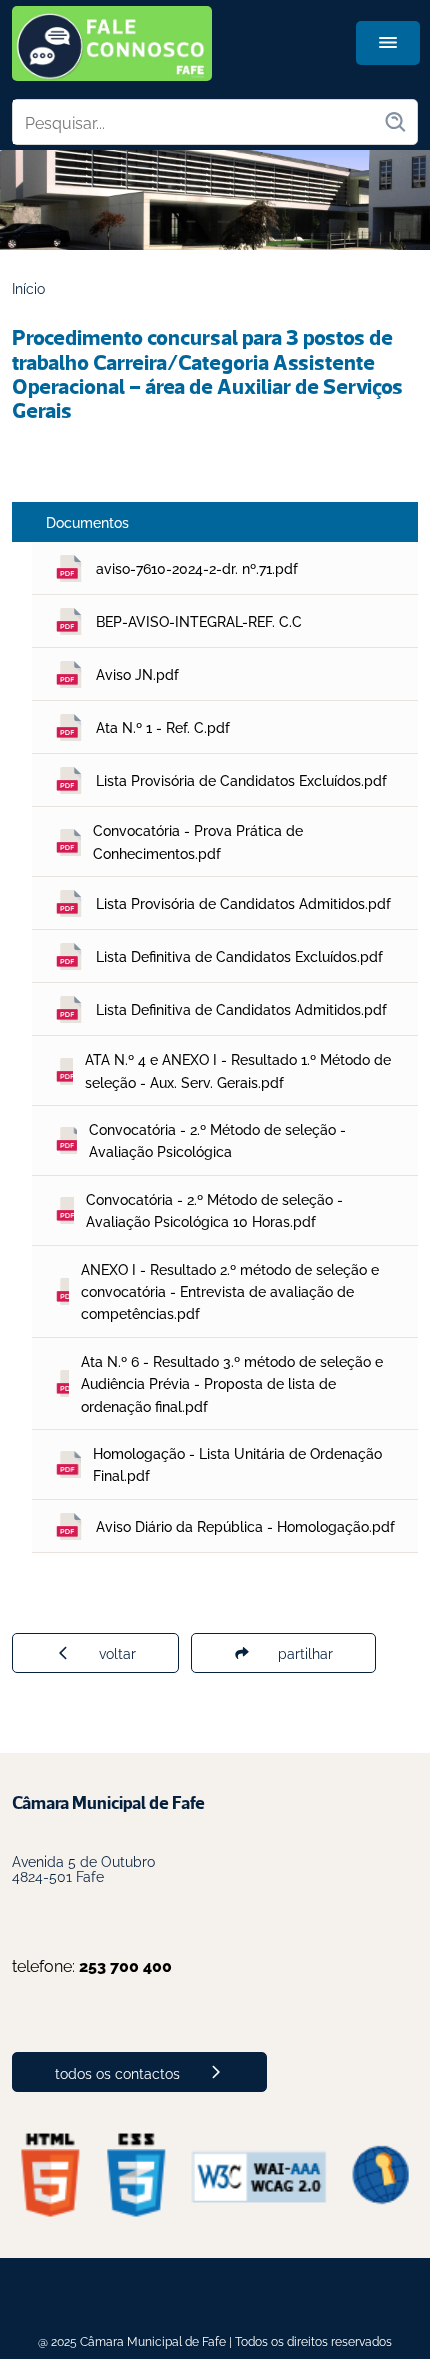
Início (28, 287)
